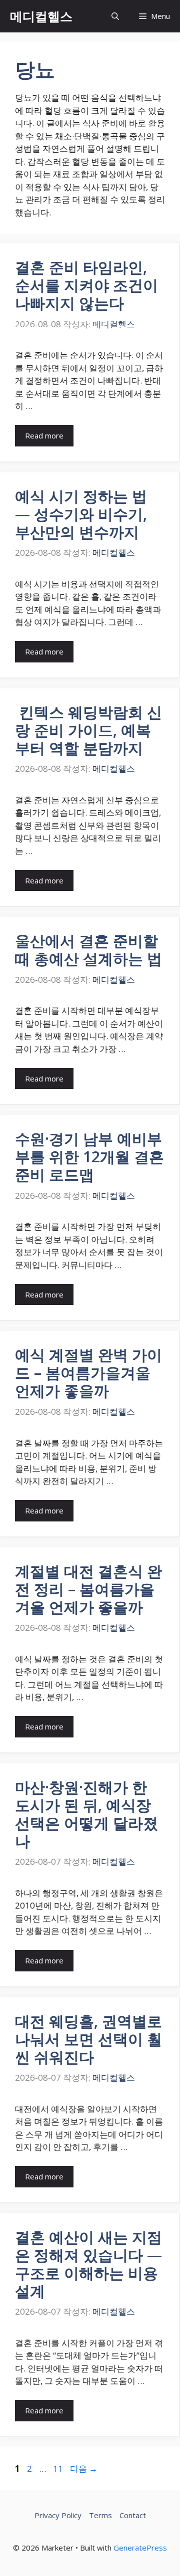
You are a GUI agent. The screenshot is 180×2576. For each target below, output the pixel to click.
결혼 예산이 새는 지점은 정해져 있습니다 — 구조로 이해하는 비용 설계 (88, 2264)
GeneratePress (140, 2548)
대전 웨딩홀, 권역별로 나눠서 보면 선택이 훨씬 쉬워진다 (88, 2039)
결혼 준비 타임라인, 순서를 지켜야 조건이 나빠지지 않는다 (86, 285)
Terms (100, 2515)
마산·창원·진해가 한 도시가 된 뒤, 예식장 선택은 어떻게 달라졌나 (86, 1814)
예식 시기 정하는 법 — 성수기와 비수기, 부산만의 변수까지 (81, 514)
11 (58, 2469)
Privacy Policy (58, 2515)
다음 (84, 2469)
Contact (133, 2515)
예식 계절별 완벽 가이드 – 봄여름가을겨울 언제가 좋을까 (88, 1373)
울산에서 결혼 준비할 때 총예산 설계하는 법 (88, 950)
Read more (44, 435)
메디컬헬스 (41, 16)
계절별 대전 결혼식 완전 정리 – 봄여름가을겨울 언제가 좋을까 (88, 1589)
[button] (115, 16)
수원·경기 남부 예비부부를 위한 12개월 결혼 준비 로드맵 (89, 1157)
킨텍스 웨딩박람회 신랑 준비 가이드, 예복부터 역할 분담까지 (88, 730)
